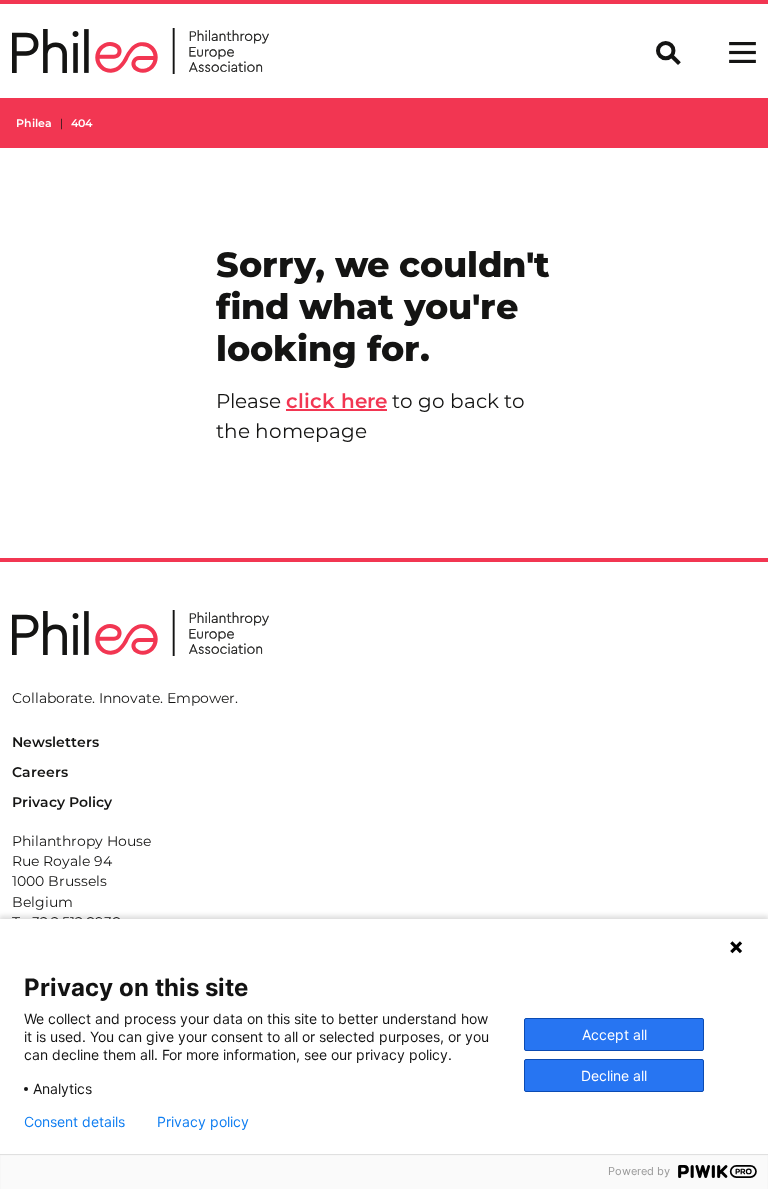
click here (336, 401)
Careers (40, 772)
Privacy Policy (62, 802)
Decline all (614, 1075)
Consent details (74, 1122)
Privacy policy (203, 1122)
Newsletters (55, 742)
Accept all (614, 1034)
